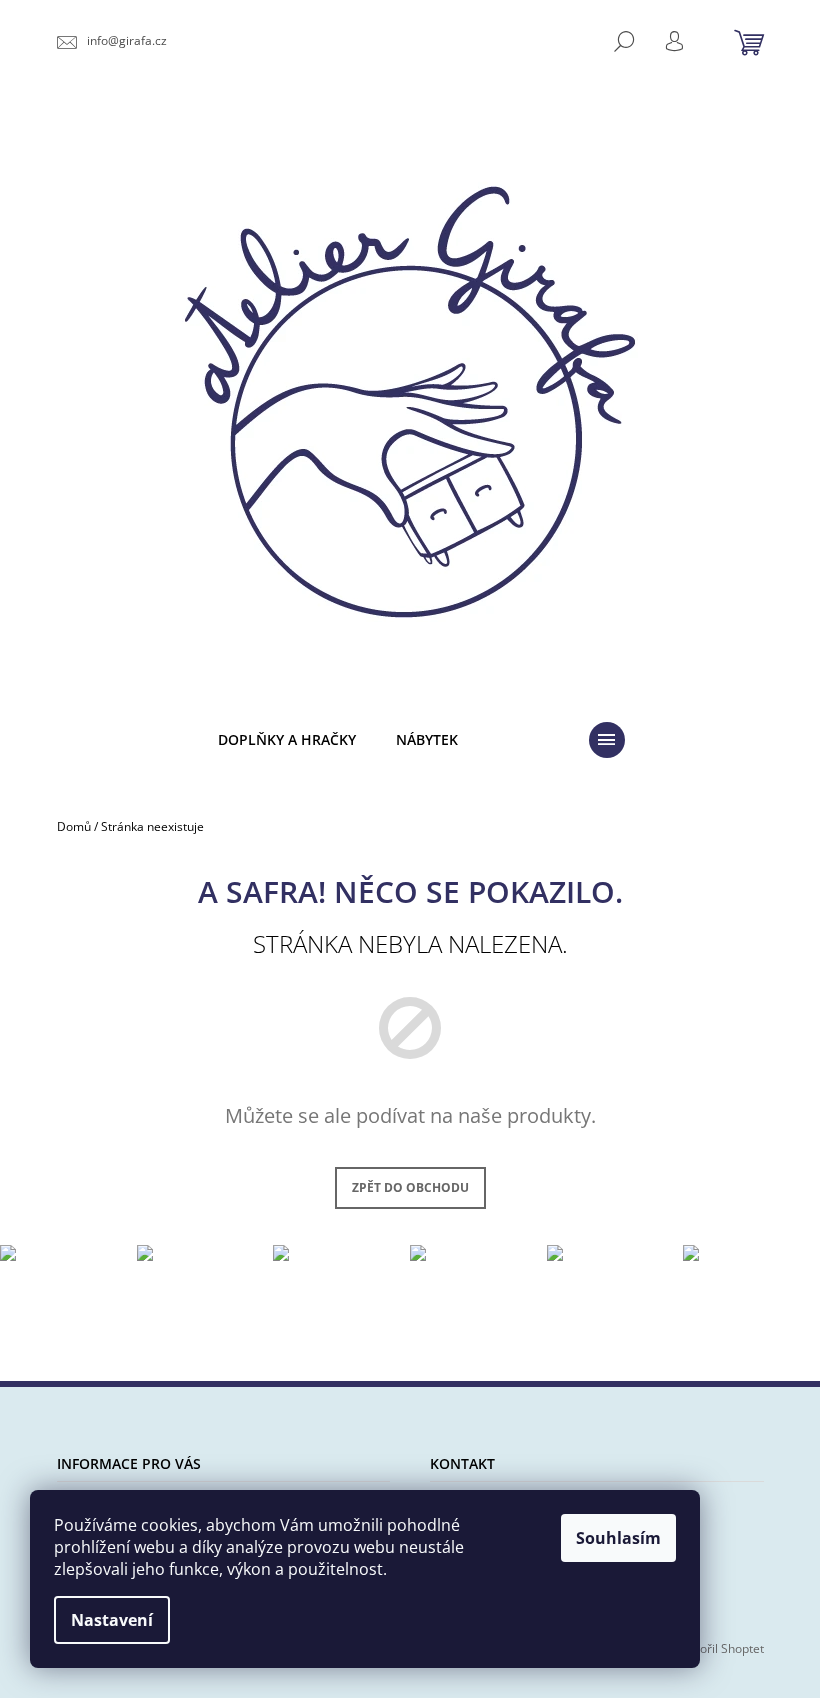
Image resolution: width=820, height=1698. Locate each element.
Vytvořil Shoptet (720, 1648)
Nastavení (112, 1620)
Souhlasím (618, 1538)
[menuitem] (287, 740)
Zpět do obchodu (410, 1187)
